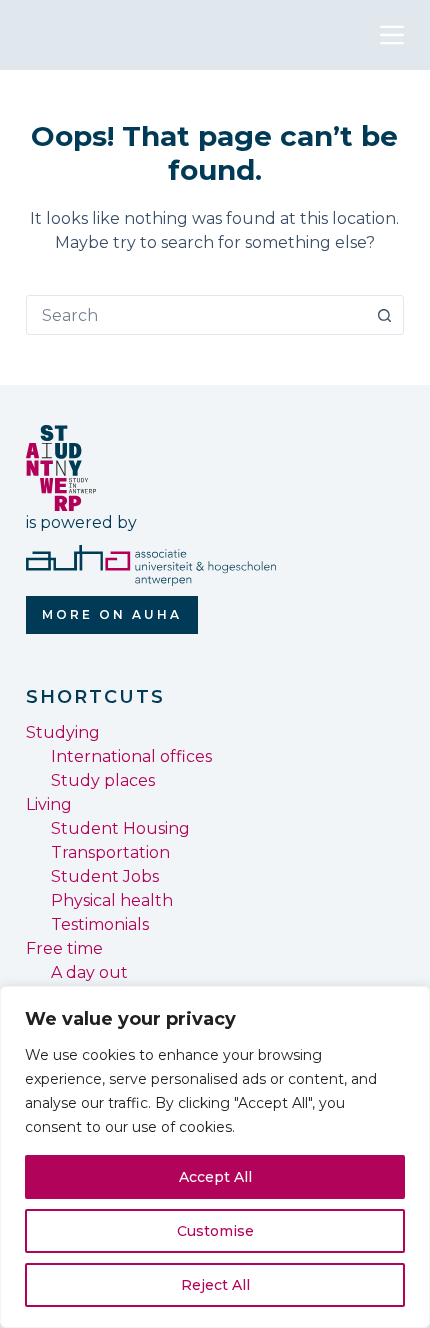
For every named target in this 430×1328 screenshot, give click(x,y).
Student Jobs (105, 876)
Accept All (215, 1177)
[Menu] (392, 35)
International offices (131, 756)
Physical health (112, 900)
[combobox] (196, 315)
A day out (89, 972)
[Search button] (384, 315)
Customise (215, 1231)
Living (49, 804)
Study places (103, 780)
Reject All (215, 1285)
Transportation (110, 852)
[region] (215, 1157)
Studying (63, 732)
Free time (64, 948)
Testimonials (100, 924)
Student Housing (120, 828)
